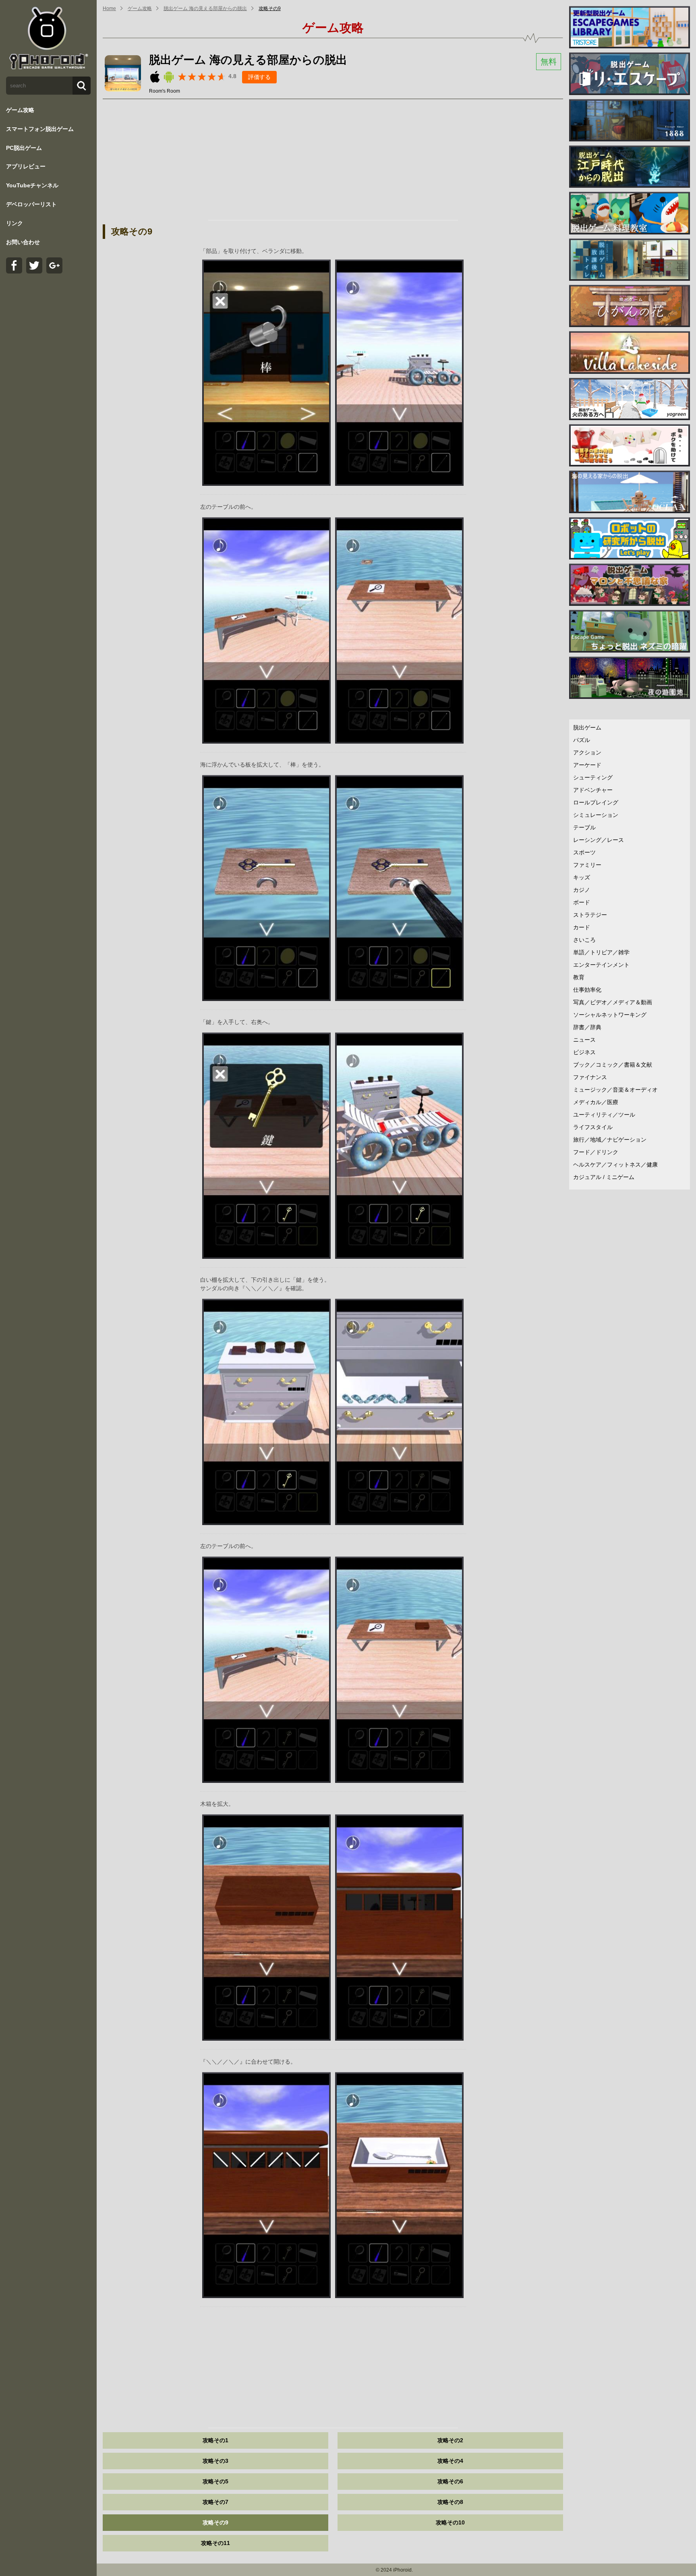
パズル (582, 740)
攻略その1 (215, 2440)
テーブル (584, 827)
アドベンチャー (593, 790)
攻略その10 (450, 2522)
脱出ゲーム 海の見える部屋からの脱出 (205, 8)
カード (582, 927)
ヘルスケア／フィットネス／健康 (615, 1165)
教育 (579, 977)
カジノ (582, 890)
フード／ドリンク (596, 1152)
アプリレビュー (26, 166)
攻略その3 (215, 2461)
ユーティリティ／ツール (604, 1115)
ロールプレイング (596, 802)
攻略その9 (270, 8)
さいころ (584, 940)
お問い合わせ (23, 242)
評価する (259, 77)
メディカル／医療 (596, 1102)
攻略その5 (215, 2481)
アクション (587, 752)
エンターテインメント (601, 965)
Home (109, 8)
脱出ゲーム (587, 727)
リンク (14, 223)
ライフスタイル (593, 1127)
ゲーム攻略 (20, 110)
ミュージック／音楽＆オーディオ (615, 1090)
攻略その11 (215, 2543)
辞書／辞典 (587, 1027)
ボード (582, 902)
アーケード (587, 765)
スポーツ (584, 852)
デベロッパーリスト (31, 204)
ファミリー (587, 865)
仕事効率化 (587, 990)
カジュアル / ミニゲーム (604, 1177)
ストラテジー (590, 915)
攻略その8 (450, 2502)
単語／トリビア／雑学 (601, 952)
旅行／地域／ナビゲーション (610, 1140)
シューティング (593, 777)
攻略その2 (450, 2440)
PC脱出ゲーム (24, 148)
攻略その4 (450, 2461)
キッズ (582, 877)
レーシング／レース (599, 840)
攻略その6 (450, 2481)
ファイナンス (590, 1077)
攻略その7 (215, 2502)
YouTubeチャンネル (32, 185)
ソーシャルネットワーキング (610, 1015)
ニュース (584, 1040)
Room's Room (165, 91)
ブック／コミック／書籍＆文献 (613, 1065)
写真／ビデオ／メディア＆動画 (613, 1002)
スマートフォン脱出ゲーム (40, 129)
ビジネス (584, 1052)
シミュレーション (596, 815)
